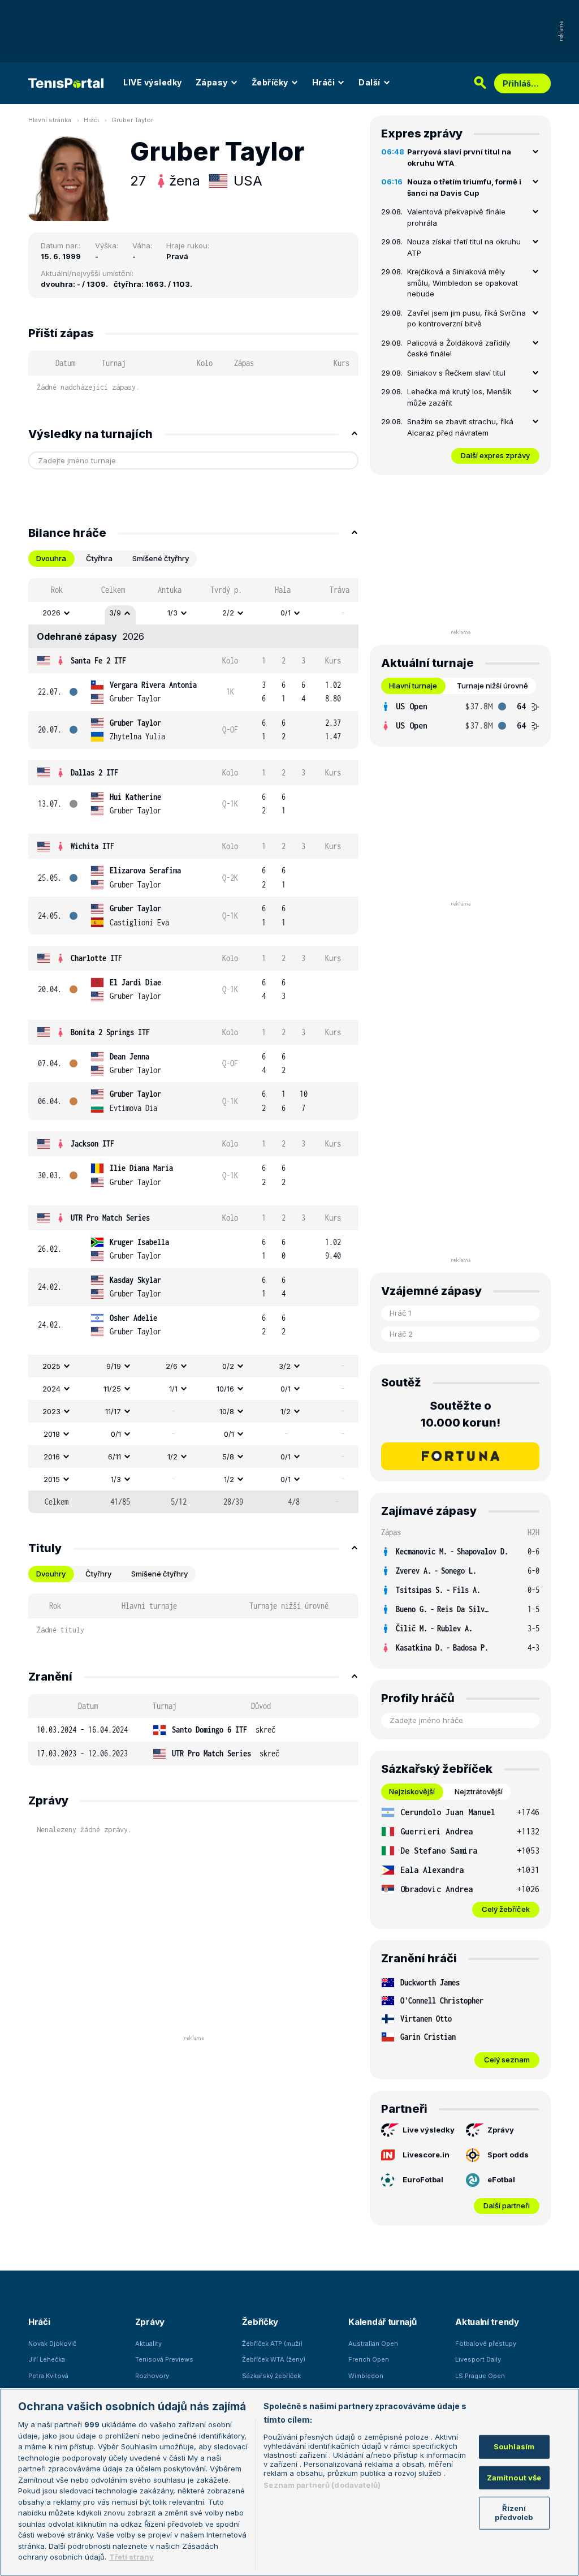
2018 (52, 1434)
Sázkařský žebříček (271, 2376)
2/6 (172, 1366)
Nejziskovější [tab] (412, 1791)
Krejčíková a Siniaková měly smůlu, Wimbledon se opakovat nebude (463, 283)
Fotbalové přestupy (486, 2344)
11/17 (113, 1411)
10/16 (225, 1389)
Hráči (324, 82)
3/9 (115, 613)
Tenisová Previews (164, 2359)
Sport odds (508, 2155)
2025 (51, 1366)
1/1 (173, 1389)
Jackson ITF (92, 1143)
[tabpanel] (193, 1046)
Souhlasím (514, 2446)
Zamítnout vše (514, 2478)
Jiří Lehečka (47, 2359)
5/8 (228, 1457)
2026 (51, 613)
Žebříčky (270, 82)
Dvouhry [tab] (51, 1574)
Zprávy (501, 2130)
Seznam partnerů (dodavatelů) (322, 2485)
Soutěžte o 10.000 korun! (461, 1414)
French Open (369, 2359)
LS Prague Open (480, 2376)
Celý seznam (507, 2060)
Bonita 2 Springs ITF (110, 1032)
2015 (52, 1479)
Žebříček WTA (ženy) (274, 2359)
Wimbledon (366, 2376)
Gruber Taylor (132, 120)
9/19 (114, 1366)
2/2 (228, 613)
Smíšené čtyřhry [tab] (161, 558)
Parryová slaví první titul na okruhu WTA (459, 157)
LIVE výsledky (153, 82)
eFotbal (501, 2179)
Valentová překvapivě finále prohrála (456, 217)
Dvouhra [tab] (51, 558)
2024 (51, 1389)
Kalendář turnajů (382, 2322)
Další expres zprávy (495, 455)
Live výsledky (429, 2130)
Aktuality (148, 2344)
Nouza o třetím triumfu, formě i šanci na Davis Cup (464, 187)
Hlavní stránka (50, 120)
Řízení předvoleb (514, 2513)
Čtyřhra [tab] (99, 558)
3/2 (285, 1366)
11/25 (112, 1389)
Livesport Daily (478, 2359)
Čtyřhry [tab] (98, 1574)
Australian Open (373, 2344)
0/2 (228, 1366)
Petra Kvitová (48, 2376)
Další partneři (507, 2205)
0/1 (286, 613)
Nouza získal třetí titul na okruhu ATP (464, 247)
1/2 (286, 1411)
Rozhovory (152, 2376)
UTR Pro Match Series (110, 1218)
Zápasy (212, 82)
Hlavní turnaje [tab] (413, 686)
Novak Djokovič (52, 2344)
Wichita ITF (92, 846)
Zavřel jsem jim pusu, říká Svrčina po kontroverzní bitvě (466, 318)
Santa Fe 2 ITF (98, 660)
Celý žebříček (506, 1909)
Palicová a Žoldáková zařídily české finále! (459, 348)
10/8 (227, 1411)
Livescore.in (426, 2155)
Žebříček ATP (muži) (272, 2344)
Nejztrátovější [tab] (479, 1791)
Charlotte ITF (96, 958)
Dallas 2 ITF (94, 772)
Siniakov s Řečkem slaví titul (456, 373)
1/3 (172, 613)
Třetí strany (131, 2557)
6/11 (114, 1457)
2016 (52, 1457)
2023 (51, 1411)
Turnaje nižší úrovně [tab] (492, 686)
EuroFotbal (423, 2179)
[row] (193, 613)
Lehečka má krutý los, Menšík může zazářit (459, 397)
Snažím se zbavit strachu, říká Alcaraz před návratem (460, 427)
